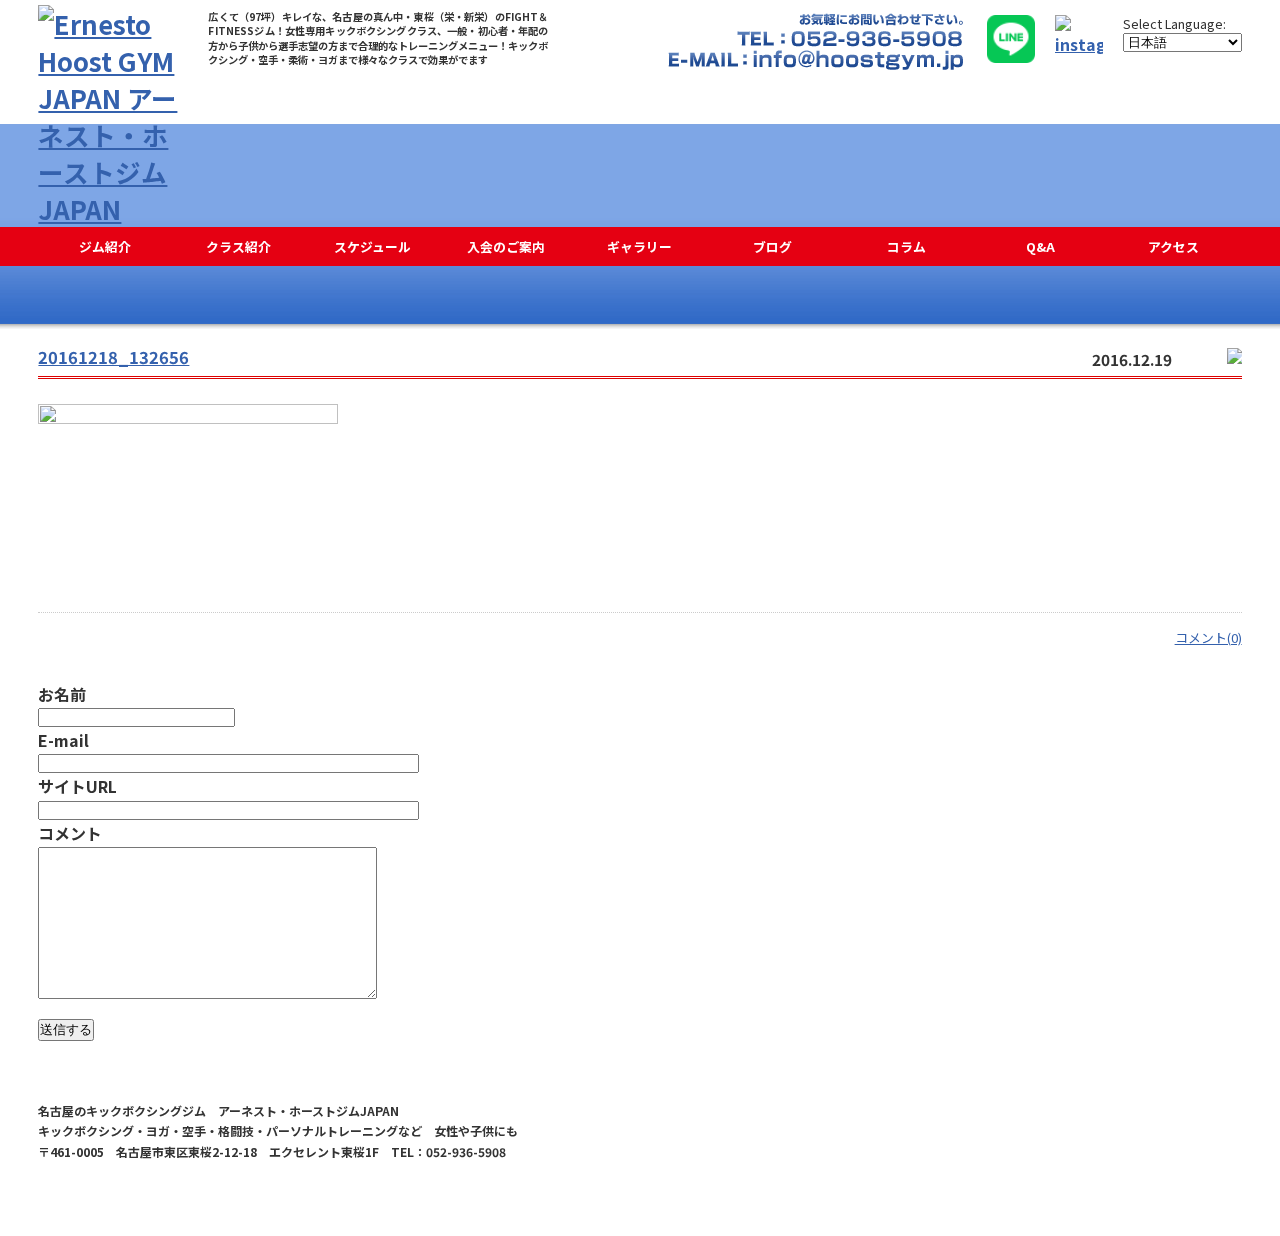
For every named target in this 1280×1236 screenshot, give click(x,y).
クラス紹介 (238, 246)
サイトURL (77, 786)
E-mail (63, 740)
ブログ (772, 246)
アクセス (1173, 246)
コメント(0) (1208, 637)
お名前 (62, 694)
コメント (70, 833)
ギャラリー (639, 246)
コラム (906, 246)
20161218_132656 (113, 357)
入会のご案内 (506, 246)
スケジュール (372, 246)
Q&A (1040, 246)
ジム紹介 (105, 246)
